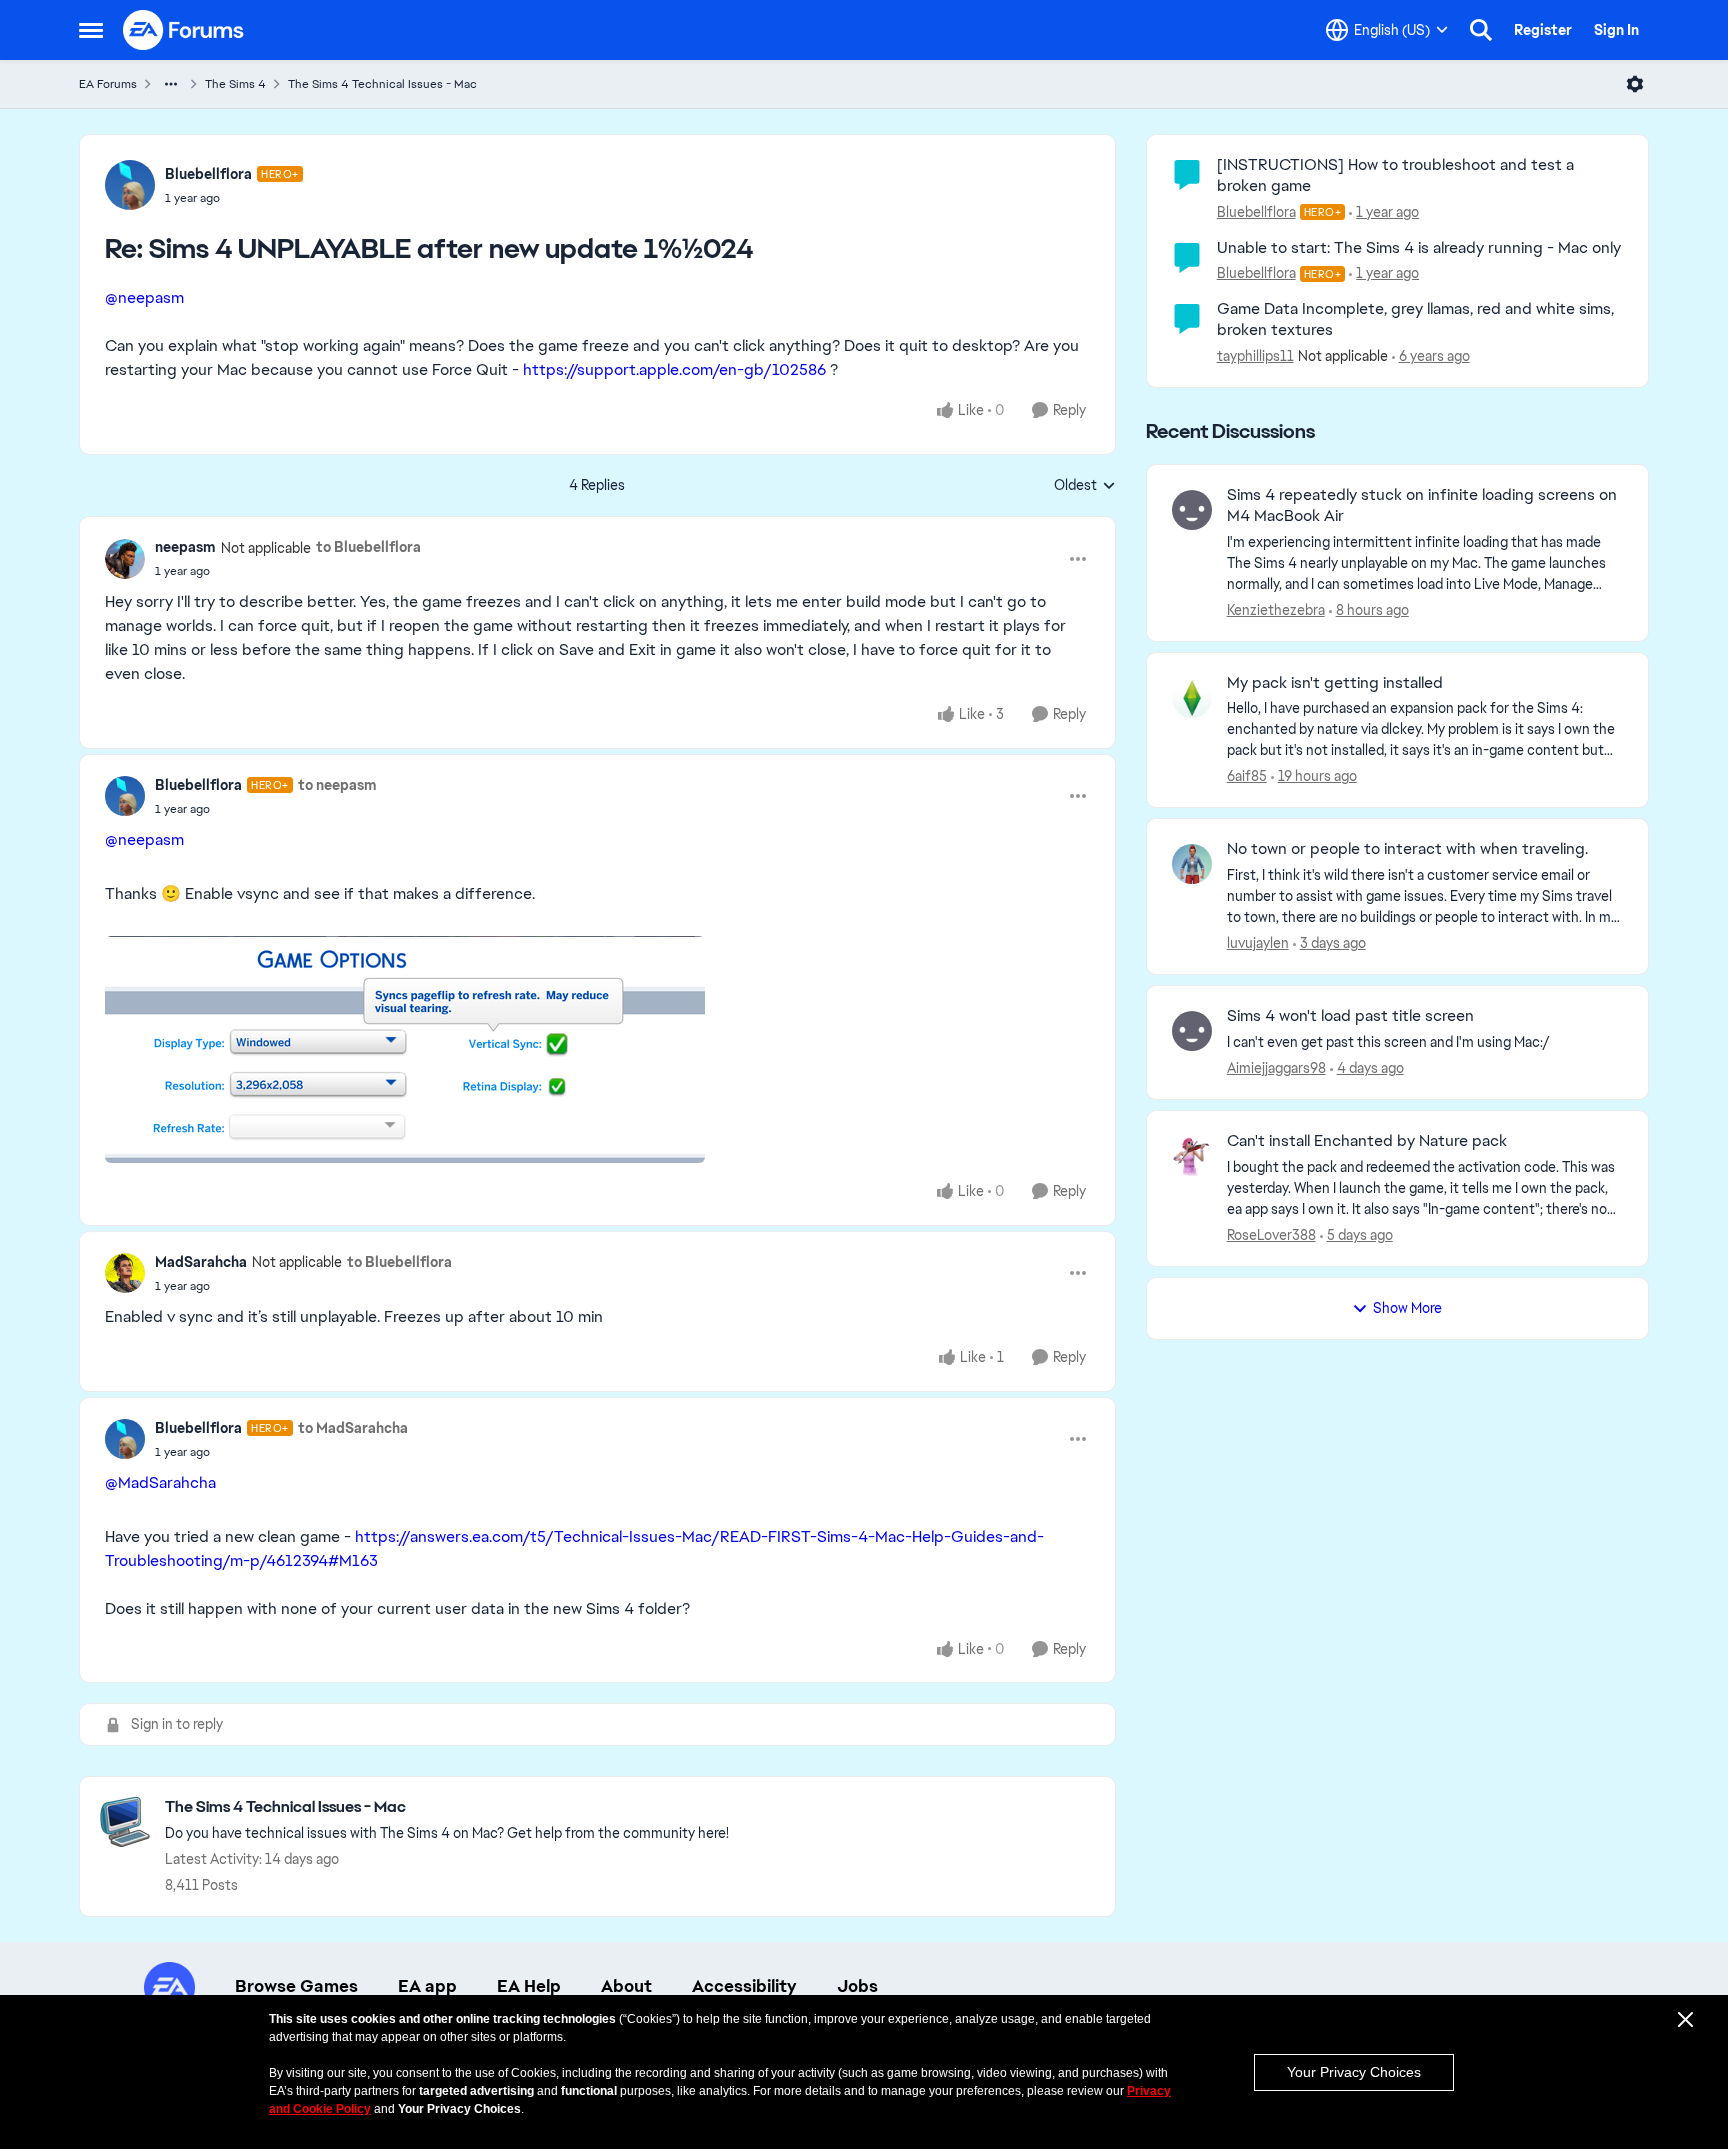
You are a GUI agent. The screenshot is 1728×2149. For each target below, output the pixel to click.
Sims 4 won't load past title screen (1350, 1016)
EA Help (529, 1986)
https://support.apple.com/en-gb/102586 (674, 369)
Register (1543, 30)
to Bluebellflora (368, 547)
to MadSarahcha (353, 1428)
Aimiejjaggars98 (1276, 1068)
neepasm (185, 547)
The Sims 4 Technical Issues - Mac (382, 84)
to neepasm (337, 785)
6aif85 (1247, 776)
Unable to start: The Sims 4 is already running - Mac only (1419, 247)
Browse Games (296, 1986)
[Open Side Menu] (91, 30)
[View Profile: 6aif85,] (1192, 698)
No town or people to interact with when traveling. (1407, 849)
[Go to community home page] (184, 30)
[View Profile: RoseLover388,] (1192, 1156)
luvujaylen (1258, 943)
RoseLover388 (1271, 1235)
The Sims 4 (235, 84)
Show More (1407, 1308)
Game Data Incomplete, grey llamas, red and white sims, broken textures (1415, 319)
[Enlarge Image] (597, 1049)
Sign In (1616, 30)
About (626, 1986)
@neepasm (144, 297)
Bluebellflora (208, 174)
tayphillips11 (1255, 356)
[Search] (1481, 30)
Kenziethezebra (1276, 610)
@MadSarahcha (160, 1482)
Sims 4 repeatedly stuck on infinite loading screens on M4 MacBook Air (1422, 505)
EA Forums (108, 84)
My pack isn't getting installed (1335, 683)
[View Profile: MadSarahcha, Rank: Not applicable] (125, 1273)
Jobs (857, 1986)
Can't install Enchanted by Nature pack (1367, 1141)
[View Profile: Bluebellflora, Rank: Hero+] (130, 185)
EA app (427, 1986)
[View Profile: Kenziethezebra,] (1192, 510)
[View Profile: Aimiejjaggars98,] (1192, 1031)
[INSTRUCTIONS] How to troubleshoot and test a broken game (1395, 175)
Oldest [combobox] (1085, 486)
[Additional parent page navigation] (171, 84)
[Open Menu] (1635, 84)
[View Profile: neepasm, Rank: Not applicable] (125, 559)
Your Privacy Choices (1354, 2072)
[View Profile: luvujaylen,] (1192, 864)
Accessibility (744, 1986)
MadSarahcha (201, 1262)
